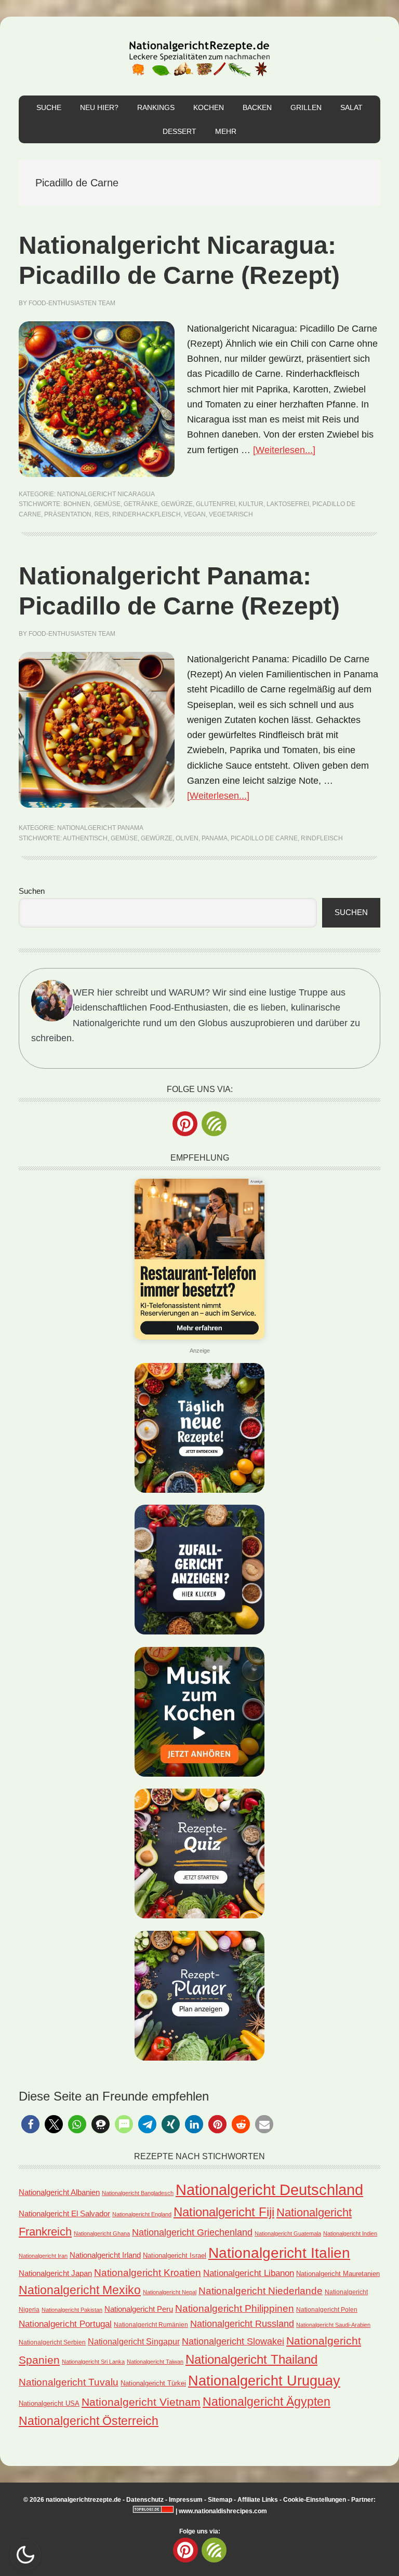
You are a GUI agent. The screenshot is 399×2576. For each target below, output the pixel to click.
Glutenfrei (216, 504)
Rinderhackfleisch (147, 514)
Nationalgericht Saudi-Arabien (333, 2325)
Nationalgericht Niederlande (261, 2291)
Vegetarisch (231, 514)
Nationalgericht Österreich (89, 2421)
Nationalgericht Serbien (52, 2342)
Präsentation (68, 514)
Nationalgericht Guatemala (288, 2233)
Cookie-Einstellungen (315, 2500)
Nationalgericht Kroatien (148, 2273)
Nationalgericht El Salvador (64, 2214)
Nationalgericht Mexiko (80, 2290)
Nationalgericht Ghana (102, 2233)
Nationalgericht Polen (327, 2309)
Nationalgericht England (142, 2214)
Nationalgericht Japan (55, 2273)
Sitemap (220, 2500)
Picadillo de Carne (264, 838)
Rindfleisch (322, 838)
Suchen (32, 891)
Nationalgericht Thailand (251, 2360)
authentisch (85, 838)
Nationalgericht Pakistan (72, 2310)
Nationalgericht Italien (279, 2253)
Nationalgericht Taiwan (155, 2362)
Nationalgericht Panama (100, 828)
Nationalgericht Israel (175, 2255)
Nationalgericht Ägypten (267, 2402)
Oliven (187, 838)
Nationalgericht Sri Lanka (93, 2362)
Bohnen (77, 504)
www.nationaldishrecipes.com (223, 2511)
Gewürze (177, 504)
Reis (102, 514)
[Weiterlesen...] (284, 450)
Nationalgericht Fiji (224, 2212)
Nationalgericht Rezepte (199, 56)
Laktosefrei (288, 504)
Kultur (251, 504)
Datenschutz (145, 2500)
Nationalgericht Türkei (153, 2383)
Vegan (195, 514)
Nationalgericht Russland (242, 2324)
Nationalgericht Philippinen (235, 2308)
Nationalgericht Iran (43, 2256)
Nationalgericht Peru (139, 2309)
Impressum (186, 2500)
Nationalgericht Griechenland (192, 2232)
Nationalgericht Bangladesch (138, 2193)
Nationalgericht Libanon (249, 2273)
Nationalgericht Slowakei (233, 2341)
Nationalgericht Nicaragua (106, 494)
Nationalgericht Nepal (170, 2292)
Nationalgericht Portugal (65, 2324)
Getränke (141, 504)
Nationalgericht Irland (105, 2255)
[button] (30, 2124)
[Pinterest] (185, 1124)
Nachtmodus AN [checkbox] (25, 2555)
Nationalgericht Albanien (59, 2192)
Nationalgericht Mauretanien (338, 2274)
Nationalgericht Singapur (134, 2341)
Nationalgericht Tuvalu (69, 2382)
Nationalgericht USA (49, 2403)
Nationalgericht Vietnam (141, 2402)
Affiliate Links (258, 2500)
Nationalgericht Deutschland (269, 2190)
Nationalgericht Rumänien (151, 2325)
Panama (215, 838)
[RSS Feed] (214, 1124)
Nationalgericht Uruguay (264, 2381)
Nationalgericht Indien (350, 2233)
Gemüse (107, 504)
